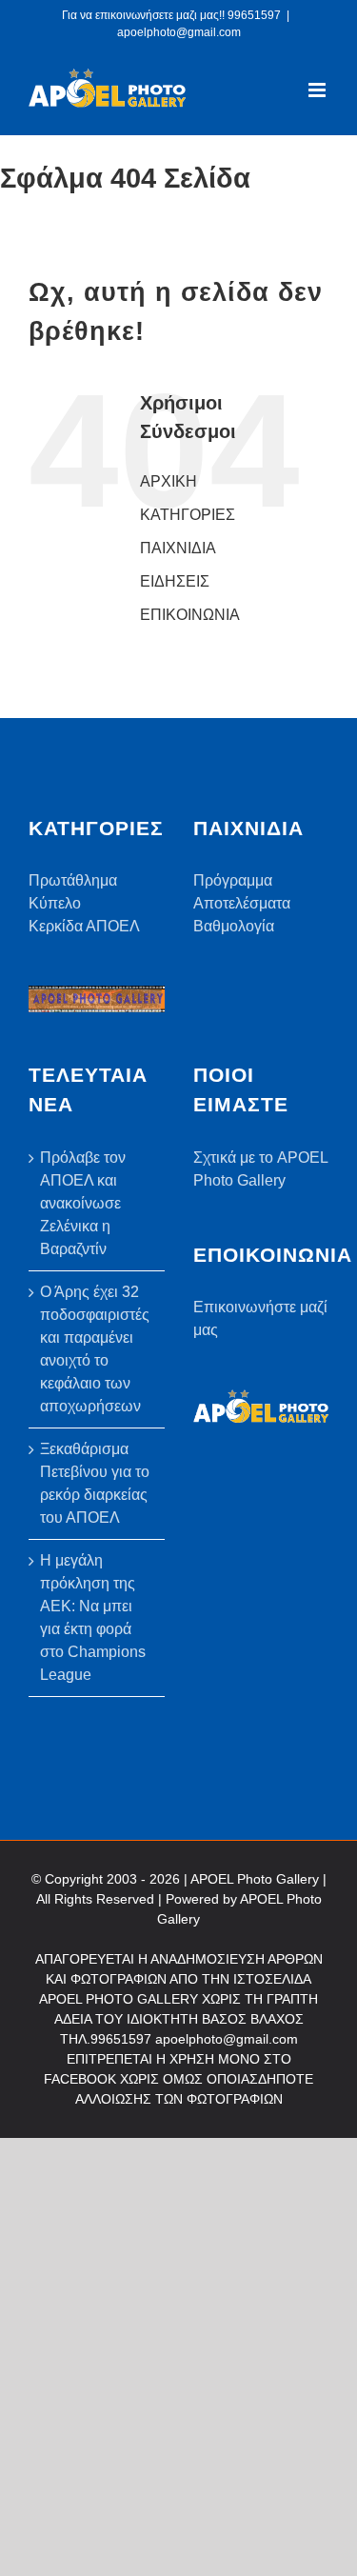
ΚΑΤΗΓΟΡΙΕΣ (188, 515)
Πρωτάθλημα (73, 880)
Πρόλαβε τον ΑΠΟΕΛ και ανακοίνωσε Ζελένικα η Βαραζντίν (83, 1203)
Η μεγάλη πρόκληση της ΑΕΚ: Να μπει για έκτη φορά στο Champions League (93, 1617)
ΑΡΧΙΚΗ (169, 481)
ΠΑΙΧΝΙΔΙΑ (178, 548)
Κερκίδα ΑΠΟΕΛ (84, 926)
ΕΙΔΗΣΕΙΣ (175, 581)
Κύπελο (55, 903)
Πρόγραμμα (233, 880)
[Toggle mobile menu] (318, 90)
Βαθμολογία (234, 926)
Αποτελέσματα (242, 903)
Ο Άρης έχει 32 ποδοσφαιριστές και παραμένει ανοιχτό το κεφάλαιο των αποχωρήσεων (95, 1349)
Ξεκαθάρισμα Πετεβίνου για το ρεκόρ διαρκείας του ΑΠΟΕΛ (95, 1483)
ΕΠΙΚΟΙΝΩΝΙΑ (190, 615)
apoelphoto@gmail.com (179, 32)
